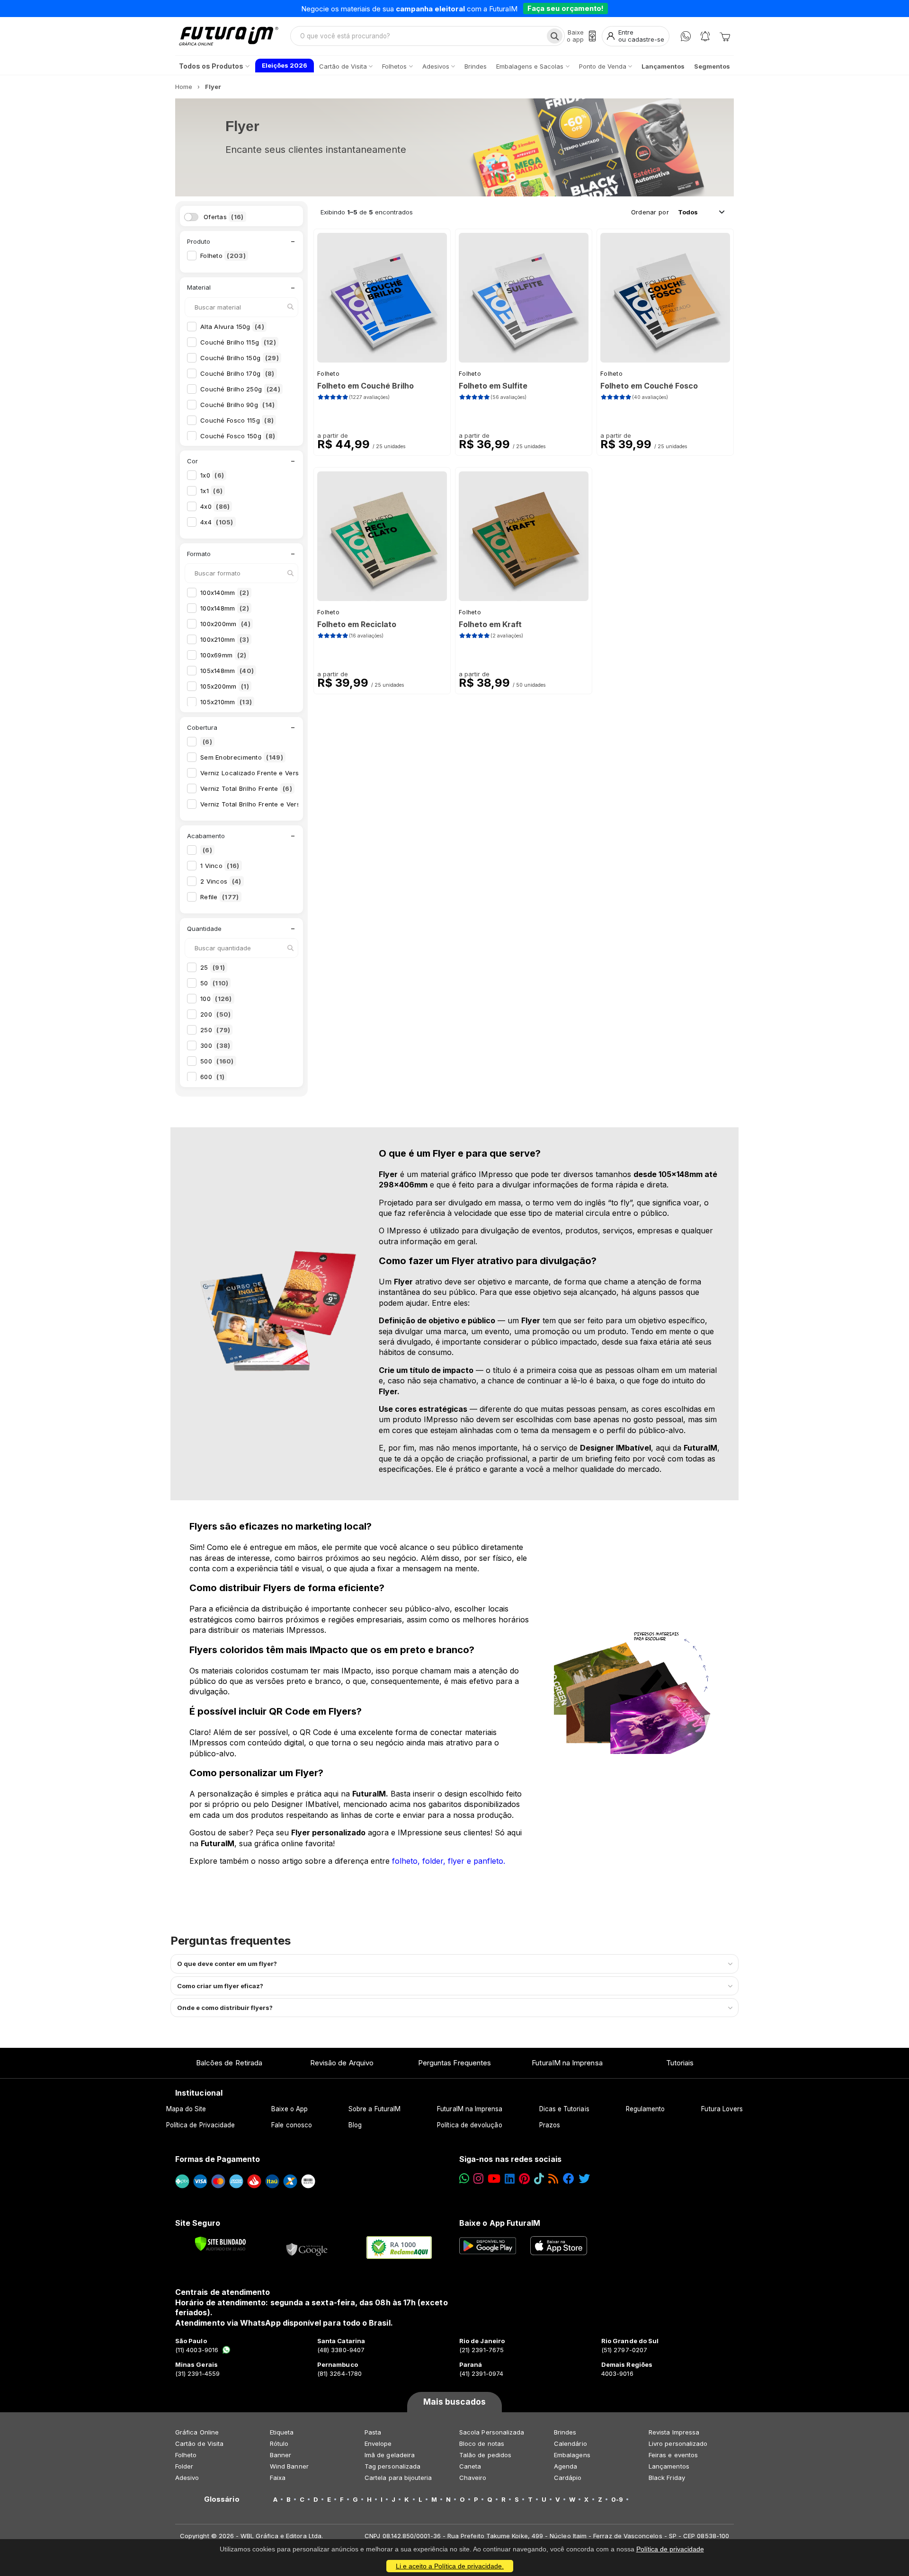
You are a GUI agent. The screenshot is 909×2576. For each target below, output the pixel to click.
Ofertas (224, 217)
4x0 (215, 506)
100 (216, 999)
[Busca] (555, 36)
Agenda (566, 2466)
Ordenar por (650, 212)
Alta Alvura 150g (232, 327)
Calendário (570, 2443)
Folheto (223, 256)
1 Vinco (220, 866)
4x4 (217, 522)
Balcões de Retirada (229, 2063)
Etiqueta (282, 2432)
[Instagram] (478, 2179)
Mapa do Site (186, 2109)
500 (217, 1061)
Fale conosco (292, 2125)
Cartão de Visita (199, 2443)
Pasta (373, 2432)
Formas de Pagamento (218, 2159)
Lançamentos (669, 2466)
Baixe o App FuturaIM (500, 2223)
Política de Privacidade (201, 2125)
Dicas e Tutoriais (564, 2109)
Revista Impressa (674, 2432)
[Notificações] (705, 36)
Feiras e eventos (673, 2455)
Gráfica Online (197, 2432)
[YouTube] (494, 2179)
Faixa (278, 2478)
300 (215, 1045)
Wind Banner (289, 2466)
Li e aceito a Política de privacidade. (450, 2566)
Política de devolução (469, 2125)
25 (213, 967)
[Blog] (553, 2179)
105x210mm (226, 702)
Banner (281, 2455)
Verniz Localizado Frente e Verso (261, 773)
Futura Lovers (722, 2109)
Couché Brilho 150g (240, 358)
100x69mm (223, 655)
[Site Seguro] (307, 2248)
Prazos (550, 2125)
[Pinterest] (524, 2179)
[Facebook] (569, 2179)
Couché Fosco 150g (238, 436)
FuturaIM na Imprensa (567, 2063)
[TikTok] (539, 2179)
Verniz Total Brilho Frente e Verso (261, 804)
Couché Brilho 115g (238, 342)
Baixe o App (290, 2109)
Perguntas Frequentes (454, 2063)
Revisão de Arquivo (342, 2063)
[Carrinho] (725, 36)
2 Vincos (221, 881)
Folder (184, 2466)
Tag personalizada (392, 2466)
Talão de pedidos (485, 2455)
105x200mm (225, 686)
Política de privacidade (670, 2549)
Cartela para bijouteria (398, 2478)
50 (214, 983)
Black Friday (667, 2478)
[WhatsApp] (686, 36)
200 (215, 1014)
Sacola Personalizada (492, 2432)
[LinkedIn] (510, 2179)
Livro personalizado (678, 2443)
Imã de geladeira (390, 2455)
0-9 (617, 2499)
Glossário (222, 2499)
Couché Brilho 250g (240, 389)
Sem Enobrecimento (242, 757)
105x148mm (227, 671)
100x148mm (225, 608)
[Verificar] (220, 2244)
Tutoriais (680, 2063)
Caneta (470, 2466)
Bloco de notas (482, 2443)
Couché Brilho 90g (238, 405)
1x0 (212, 475)
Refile (220, 897)
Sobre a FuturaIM (374, 2109)
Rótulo (279, 2443)
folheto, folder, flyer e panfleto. (449, 1861)
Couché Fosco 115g (237, 420)
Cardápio (568, 2478)
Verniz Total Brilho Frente (246, 788)
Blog (355, 2125)
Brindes (565, 2432)
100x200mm (225, 624)
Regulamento (646, 2109)
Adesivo (187, 2478)
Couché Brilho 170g (237, 373)
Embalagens (572, 2455)
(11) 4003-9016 (197, 2350)
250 (215, 1030)
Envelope (378, 2443)
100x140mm (225, 593)
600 (212, 1077)
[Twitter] (584, 2179)
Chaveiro (473, 2478)
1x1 (211, 491)
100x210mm (225, 639)
